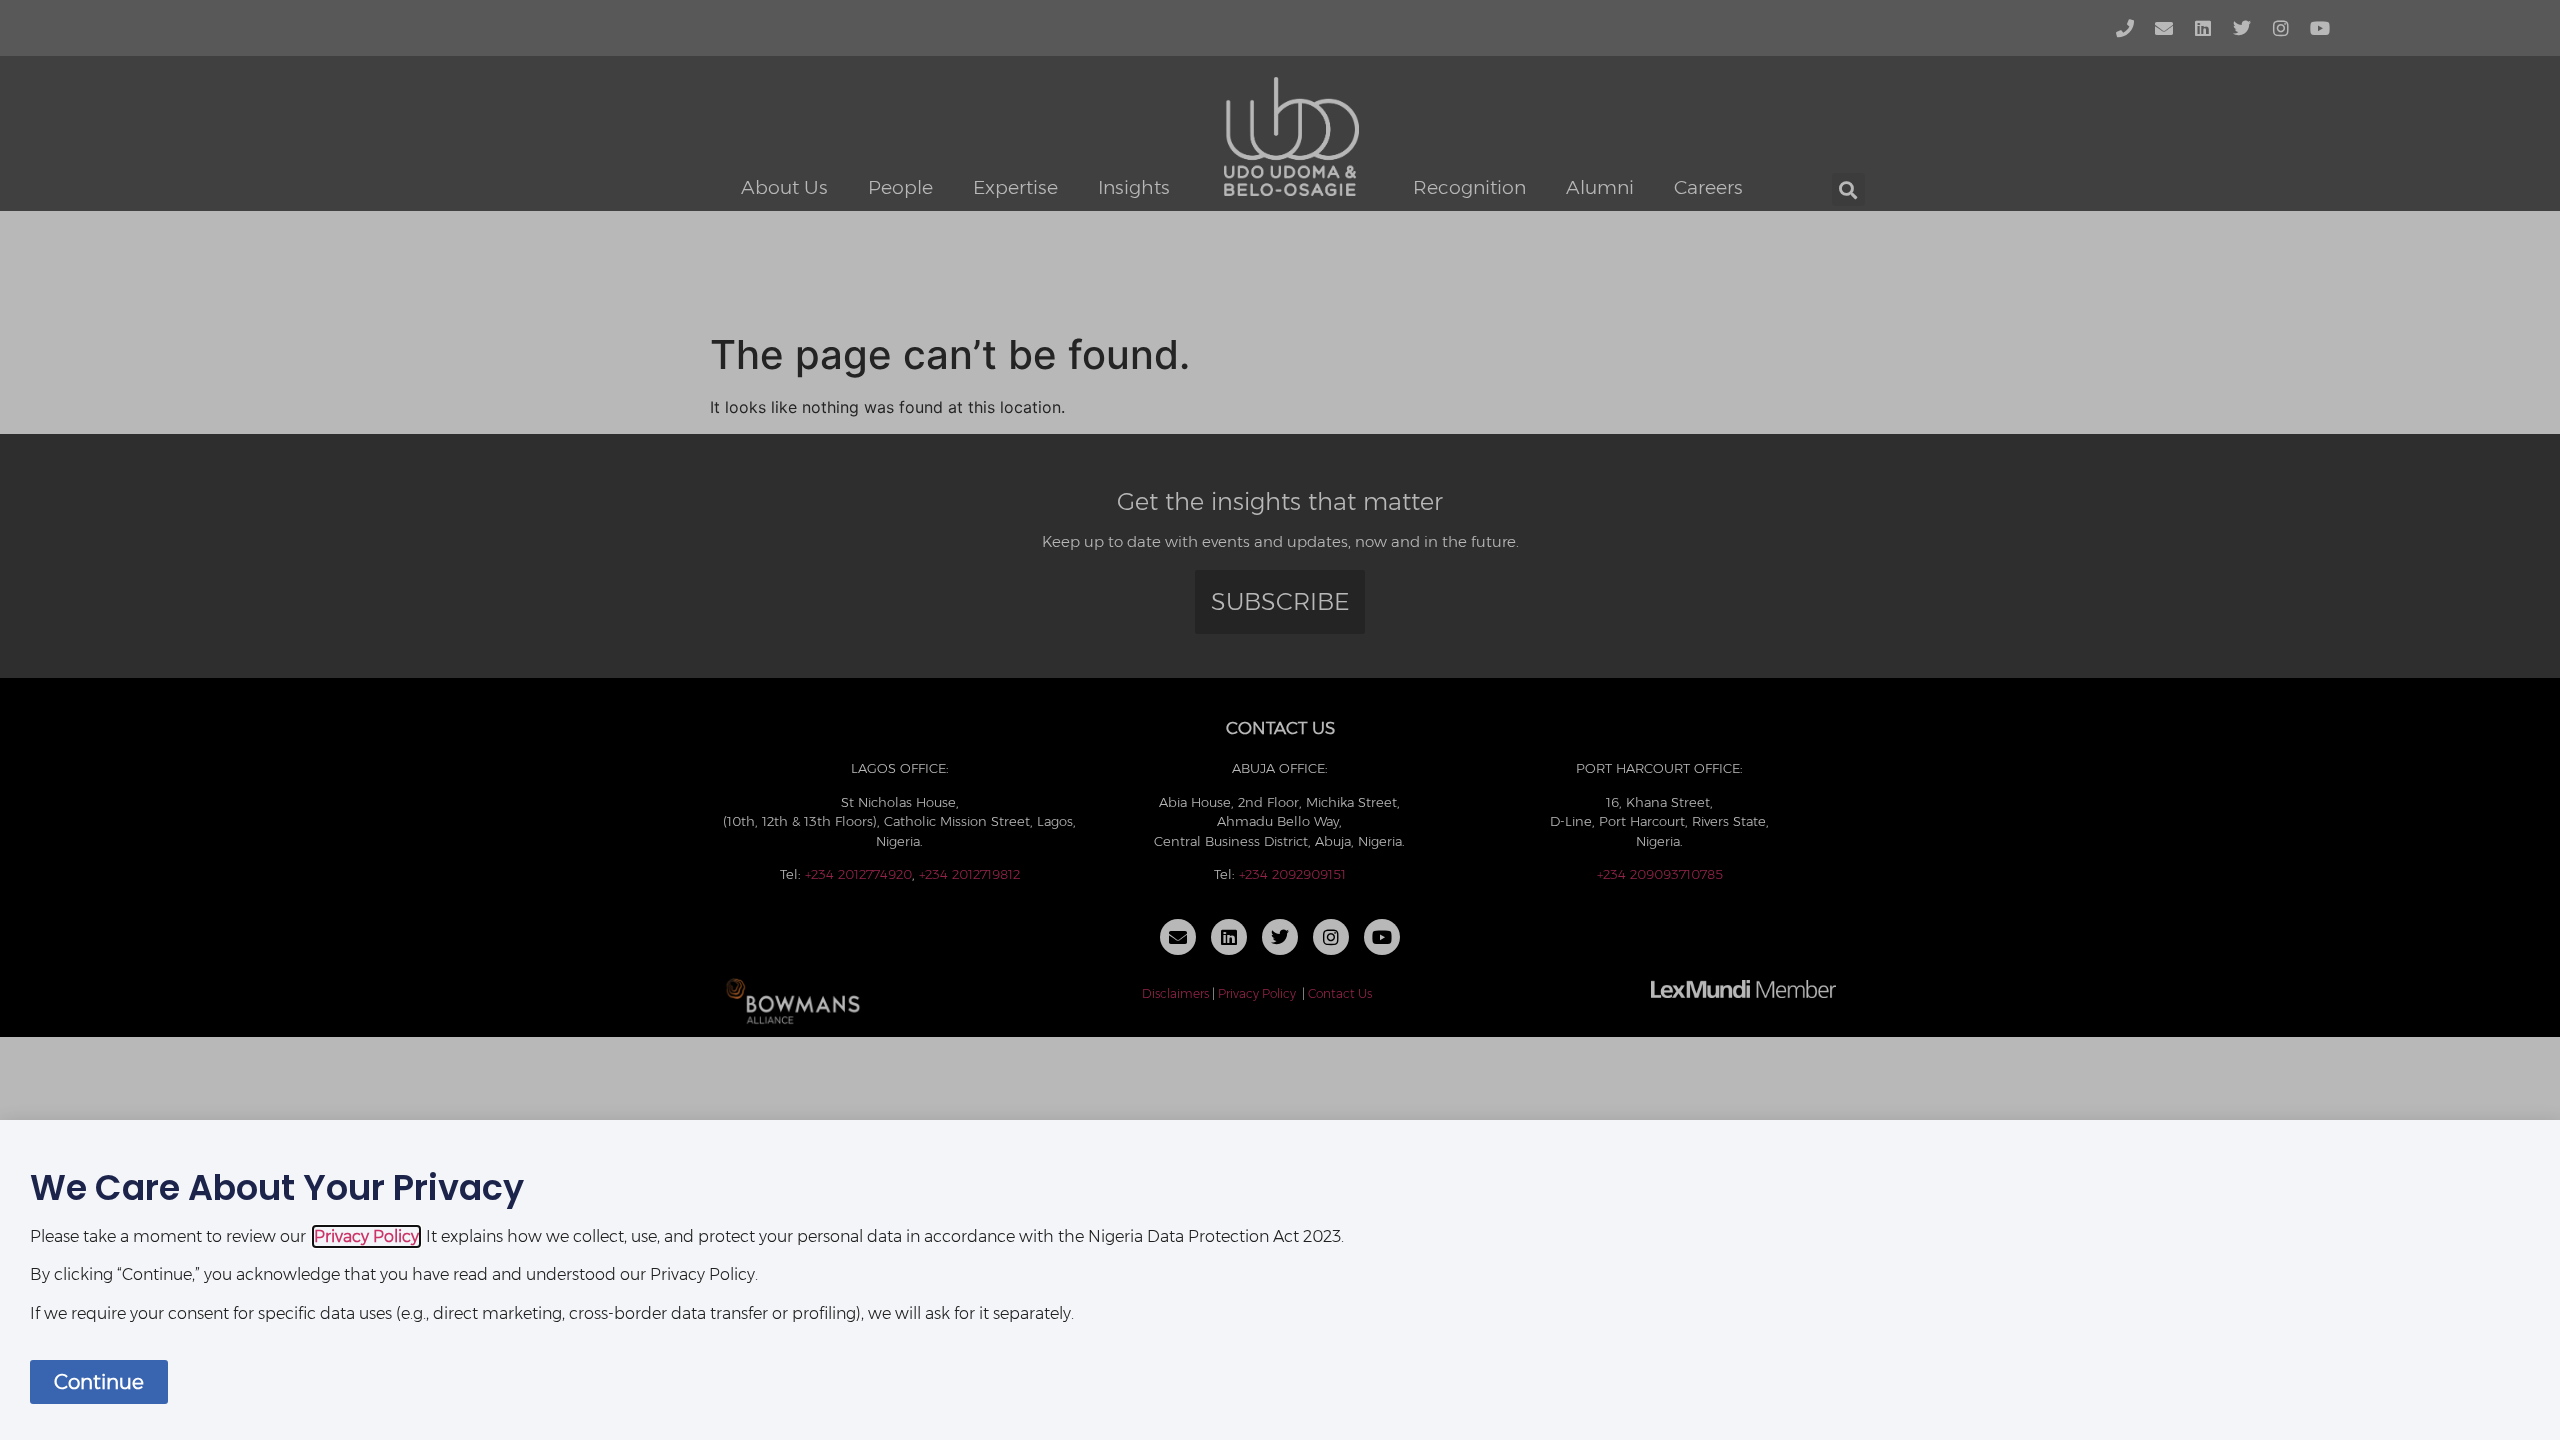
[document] (1280, 720)
